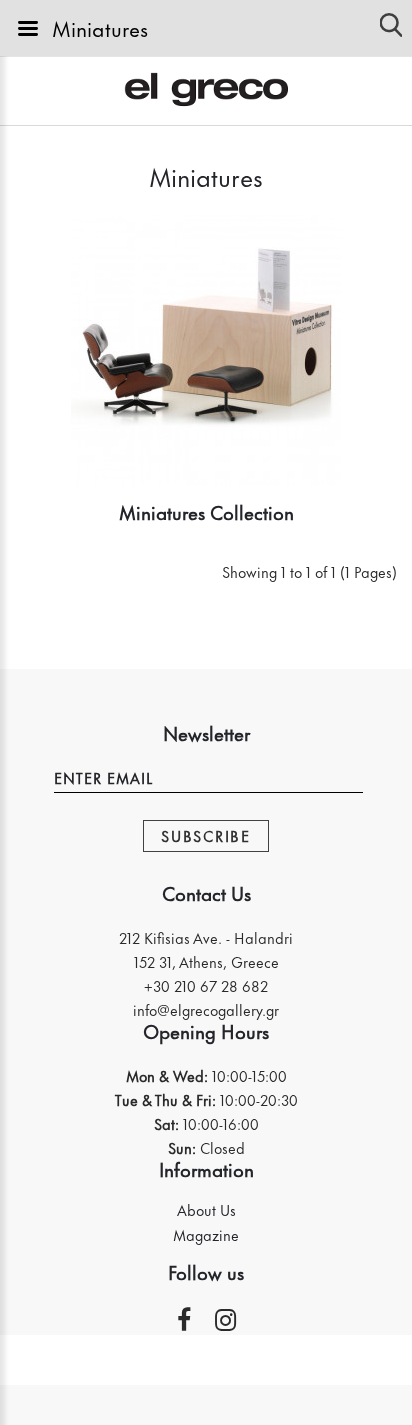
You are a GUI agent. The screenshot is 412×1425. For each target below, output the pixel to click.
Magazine (206, 1235)
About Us (206, 1210)
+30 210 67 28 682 (206, 985)
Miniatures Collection (206, 511)
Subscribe (205, 835)
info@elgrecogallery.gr (206, 1009)
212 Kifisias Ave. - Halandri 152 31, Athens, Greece (206, 949)
